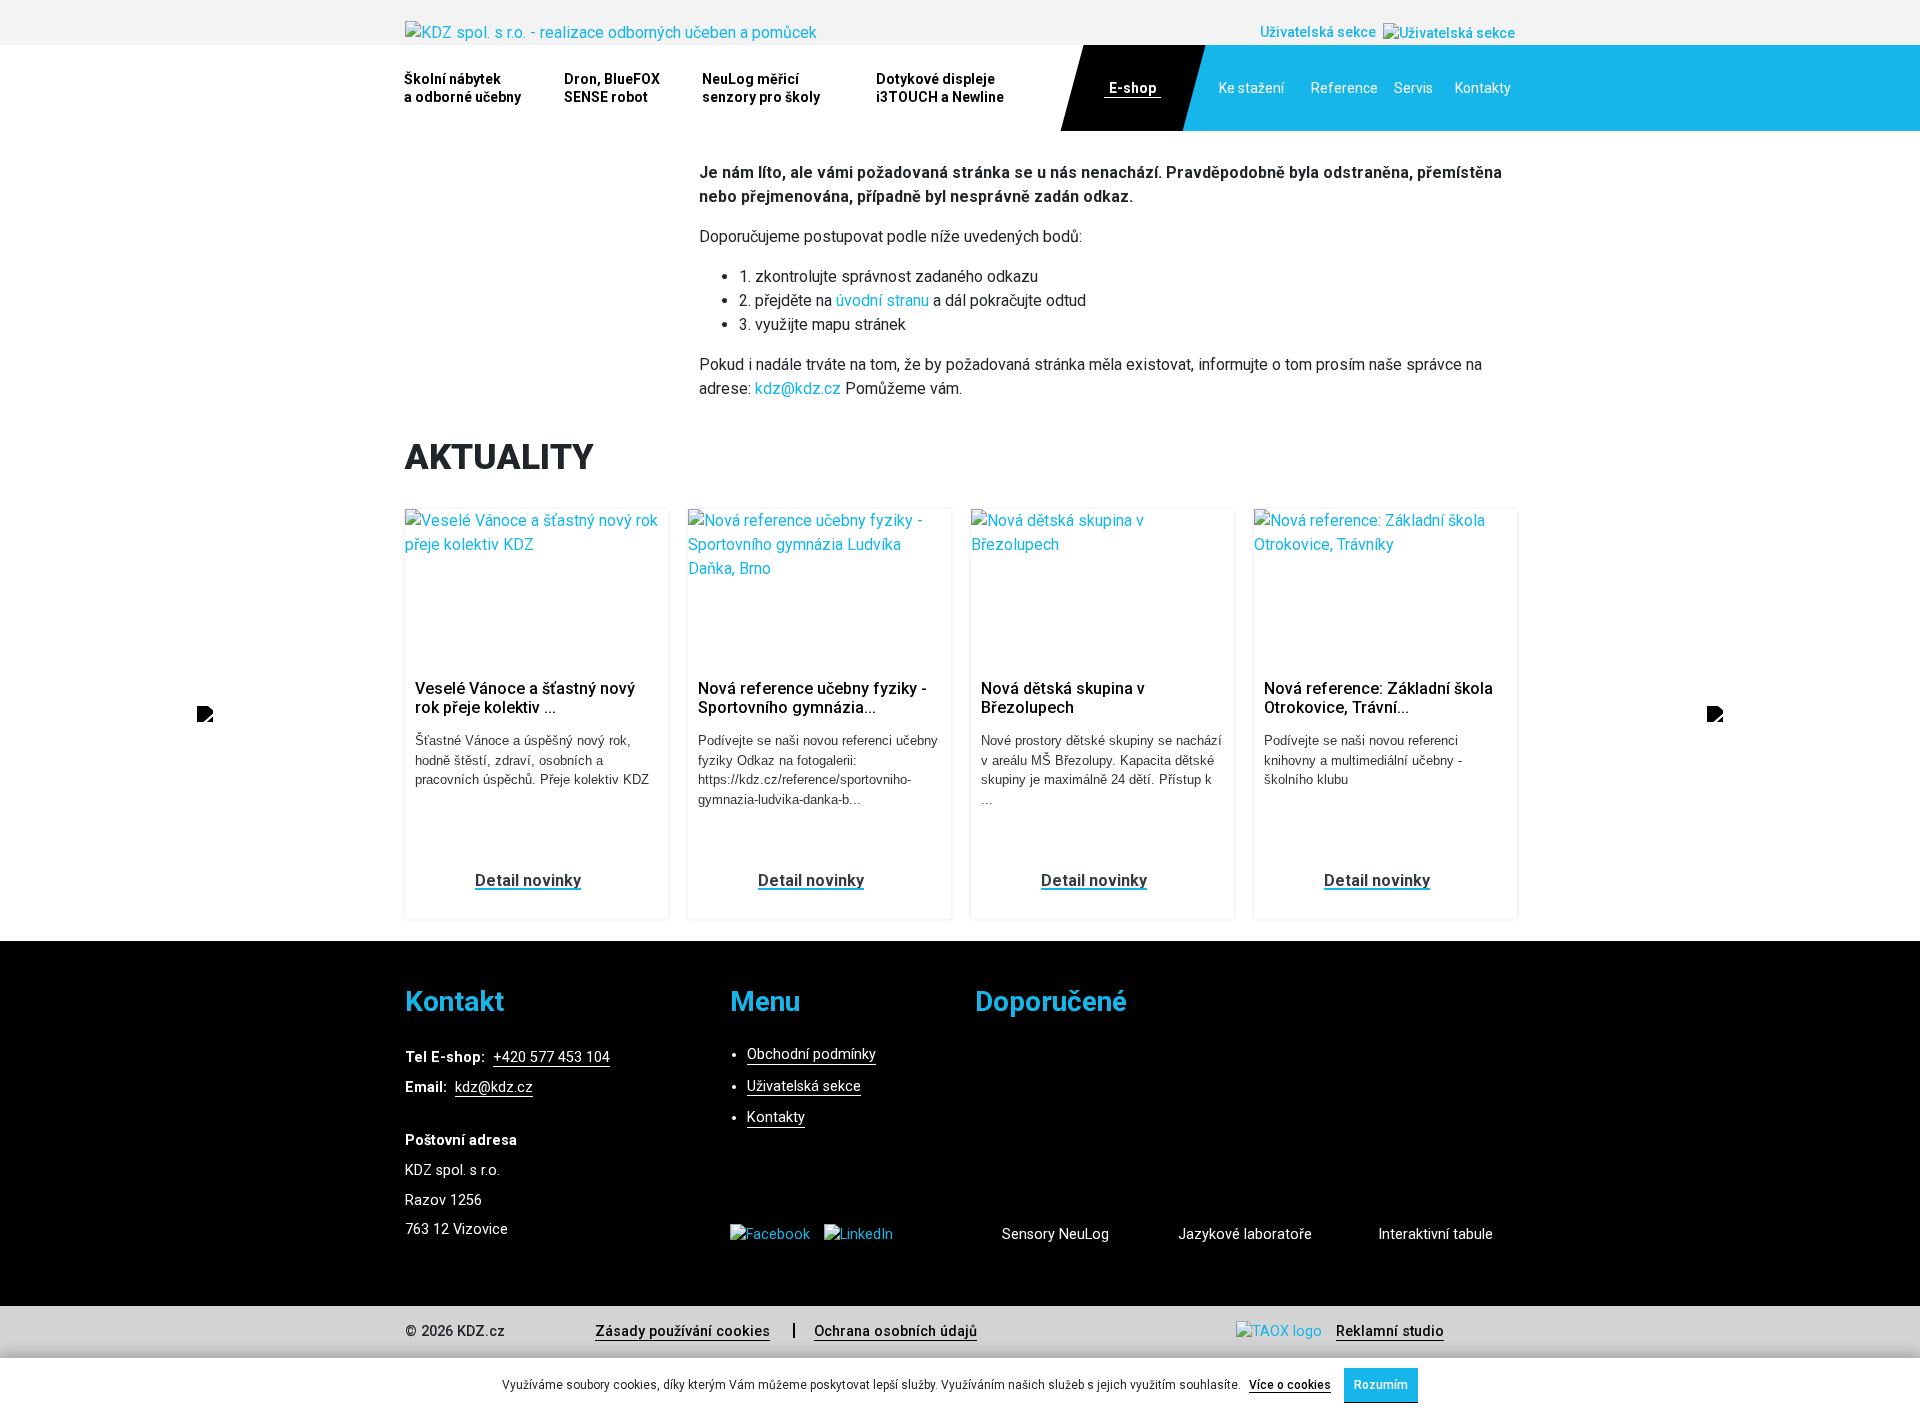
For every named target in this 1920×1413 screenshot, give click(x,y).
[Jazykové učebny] (1245, 1147)
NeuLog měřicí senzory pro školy (761, 88)
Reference (1344, 88)
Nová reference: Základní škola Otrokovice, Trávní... (1378, 698)
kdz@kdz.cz (798, 388)
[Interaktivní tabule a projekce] (1435, 1147)
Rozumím (1381, 1385)
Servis (1413, 88)
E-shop (1132, 88)
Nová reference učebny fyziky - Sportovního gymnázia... (812, 698)
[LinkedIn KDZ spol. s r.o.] (863, 1234)
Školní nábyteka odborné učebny (462, 88)
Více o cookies (1290, 1385)
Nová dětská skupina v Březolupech (1063, 698)
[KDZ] (611, 31)
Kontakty (1483, 88)
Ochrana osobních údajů (895, 1331)
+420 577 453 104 (551, 1057)
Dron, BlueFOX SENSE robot (612, 88)
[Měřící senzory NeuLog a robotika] (1055, 1147)
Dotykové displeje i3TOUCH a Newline (940, 88)
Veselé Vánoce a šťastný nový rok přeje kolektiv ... (525, 698)
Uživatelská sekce (804, 1086)
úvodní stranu (882, 300)
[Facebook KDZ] (777, 1234)
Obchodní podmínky (811, 1054)
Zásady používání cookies (682, 1331)
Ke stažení (1251, 88)
